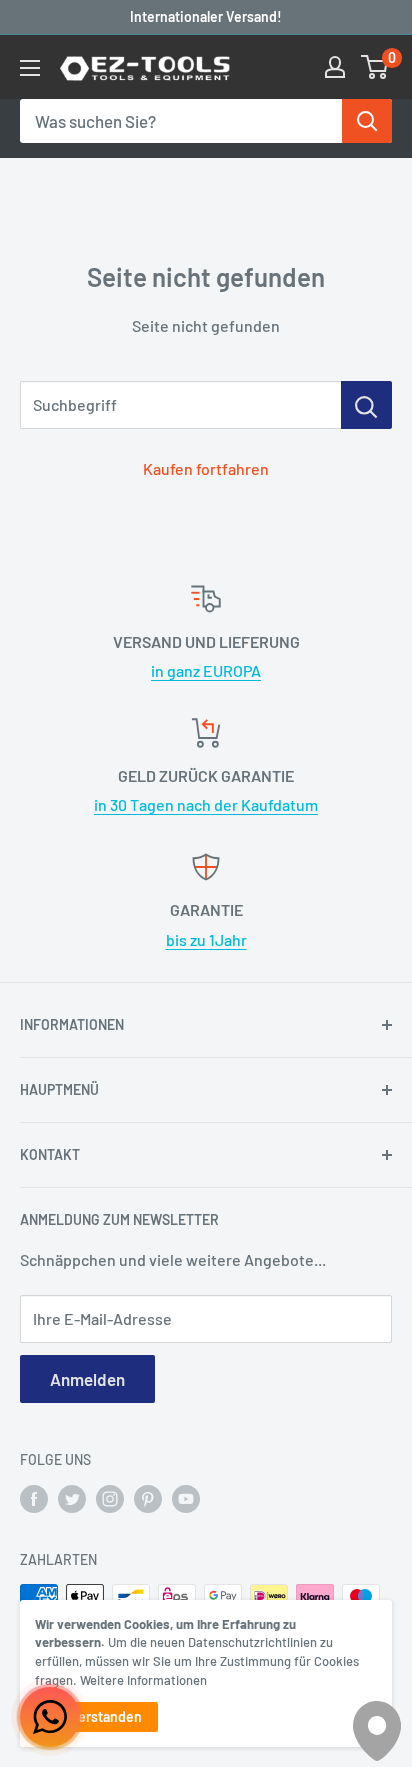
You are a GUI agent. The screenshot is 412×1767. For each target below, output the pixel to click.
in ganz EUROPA (206, 670)
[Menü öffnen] (30, 68)
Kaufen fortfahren (206, 468)
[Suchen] (367, 121)
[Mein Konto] (335, 67)
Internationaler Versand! (206, 16)
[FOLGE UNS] (34, 1498)
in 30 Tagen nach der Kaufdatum (206, 804)
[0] (375, 67)
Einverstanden (96, 1716)
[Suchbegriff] (366, 405)
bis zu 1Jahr (206, 939)
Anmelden (87, 1379)
